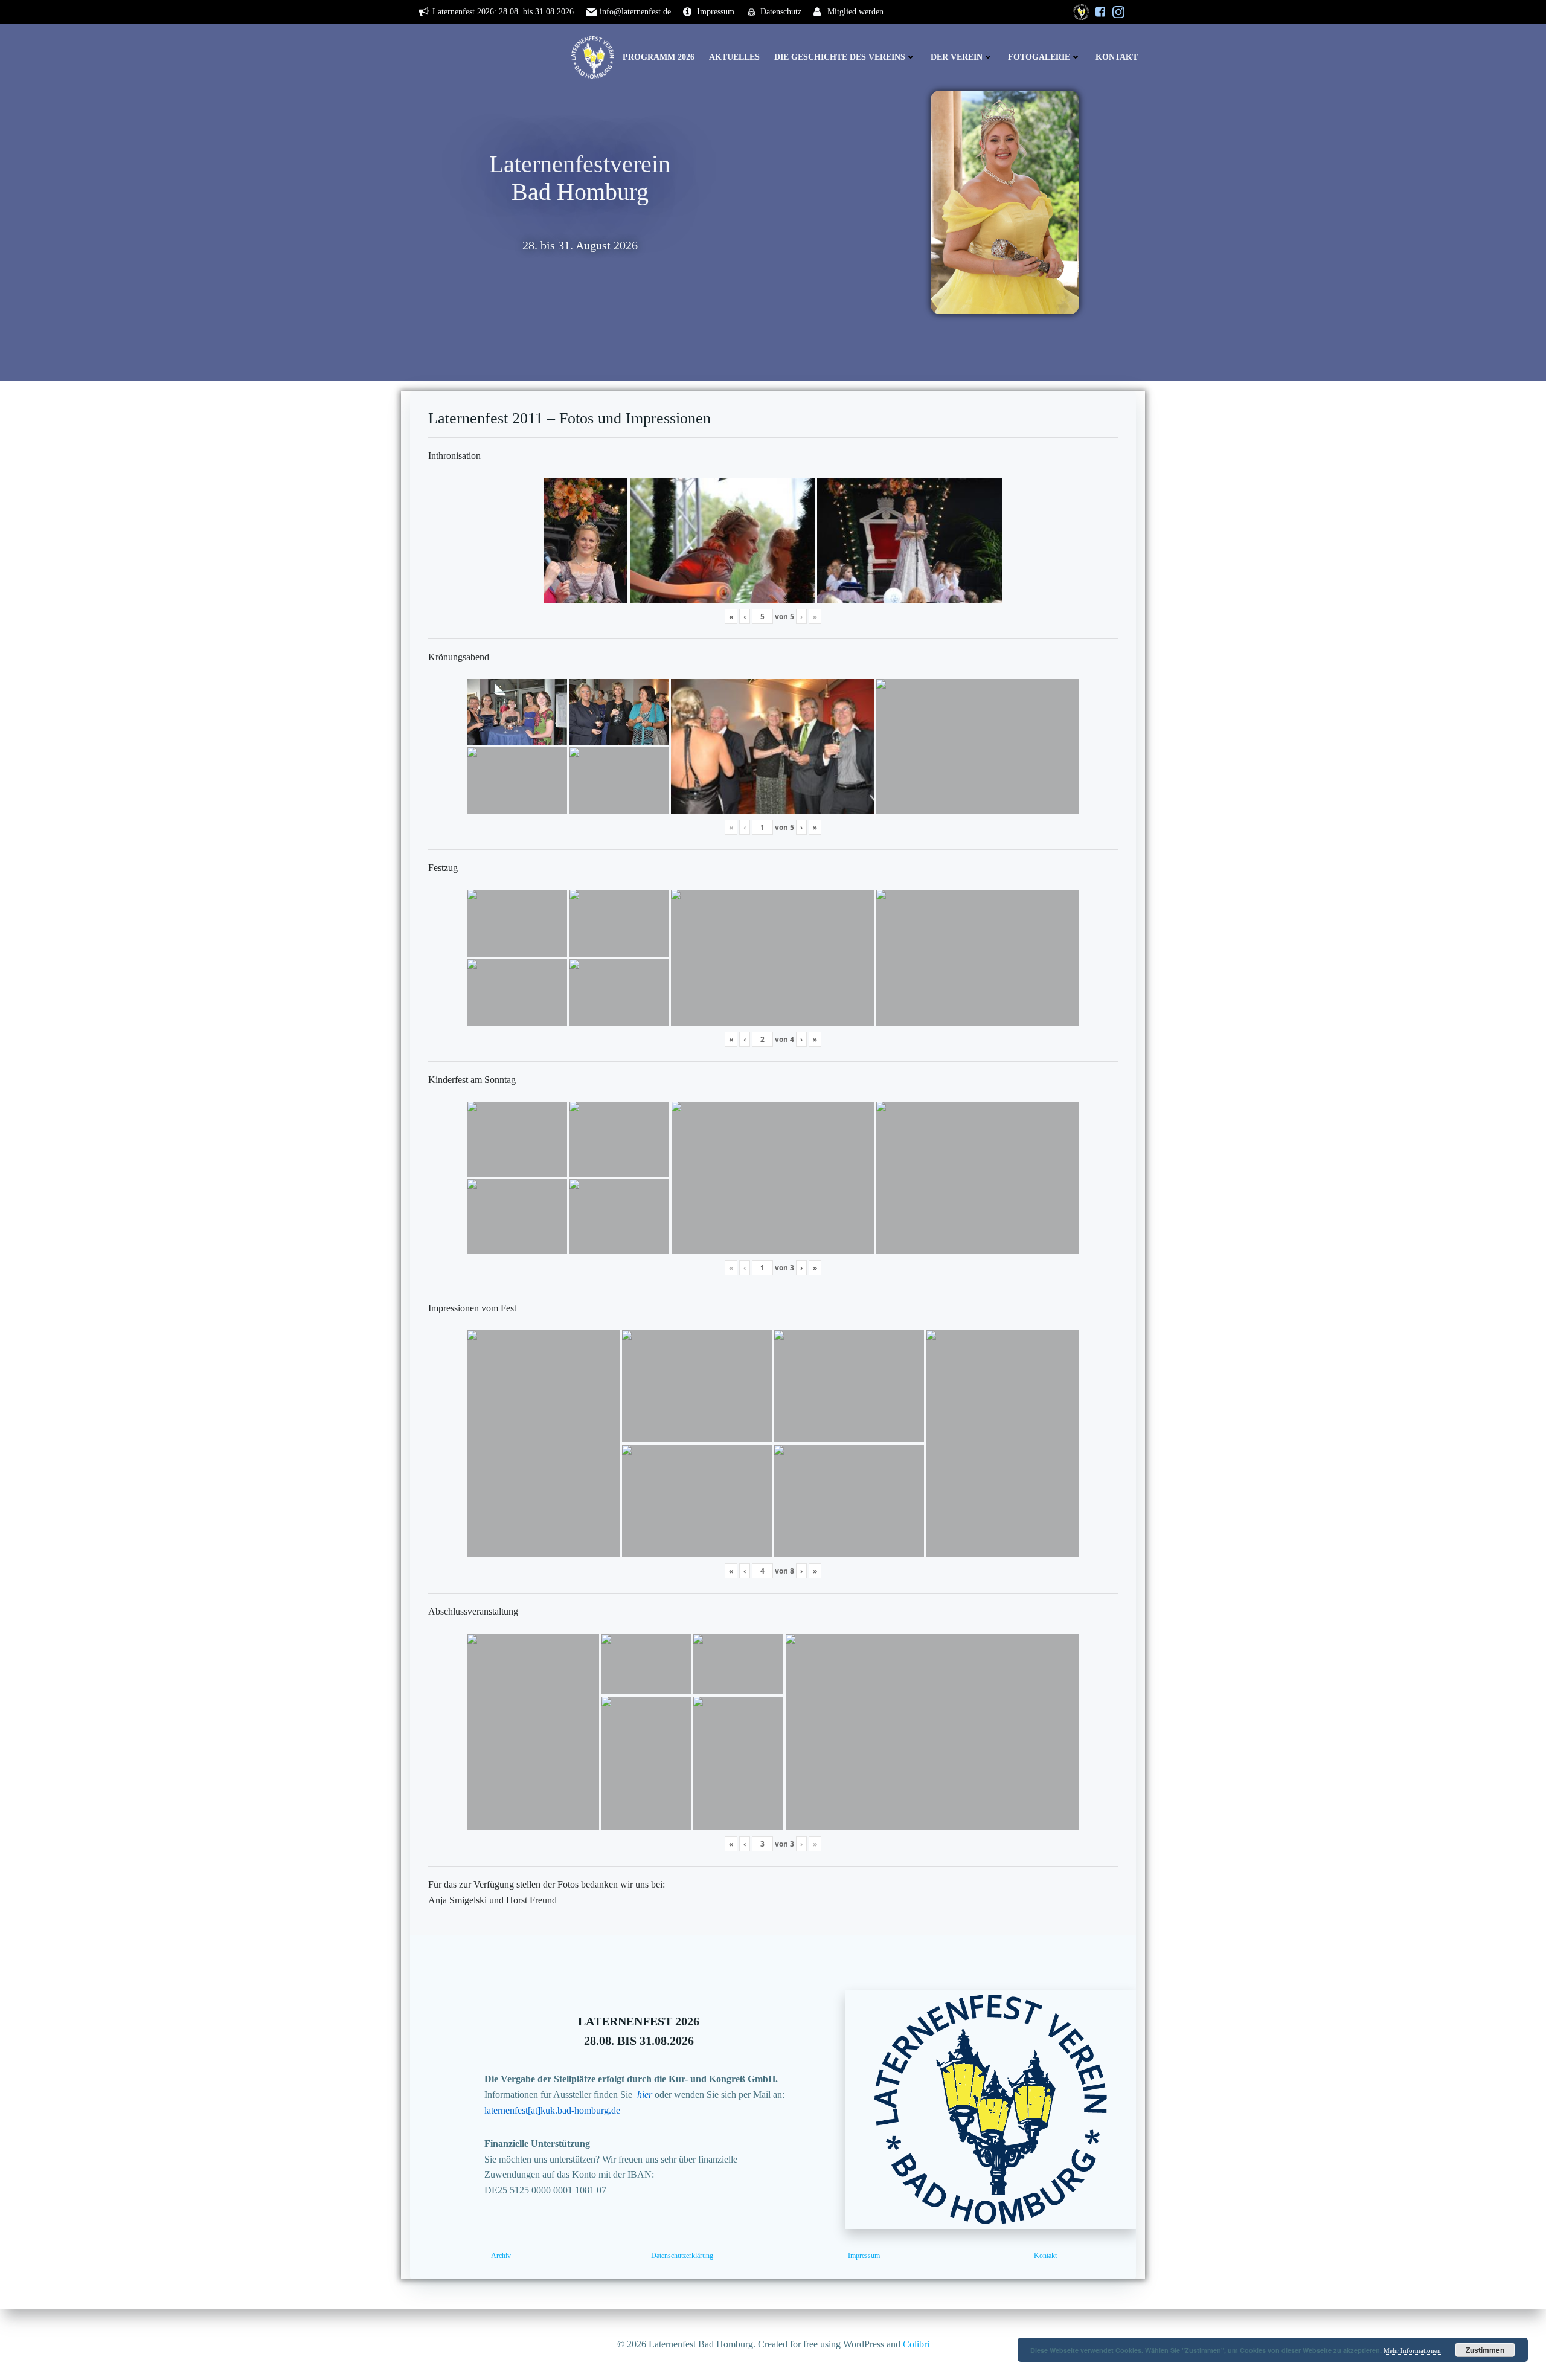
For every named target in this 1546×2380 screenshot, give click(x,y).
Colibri (916, 2344)
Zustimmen (1485, 2350)
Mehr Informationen (1412, 2350)
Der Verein (957, 57)
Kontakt (1117, 57)
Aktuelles (734, 57)
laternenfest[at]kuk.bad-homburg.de (552, 2110)
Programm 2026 (659, 57)
